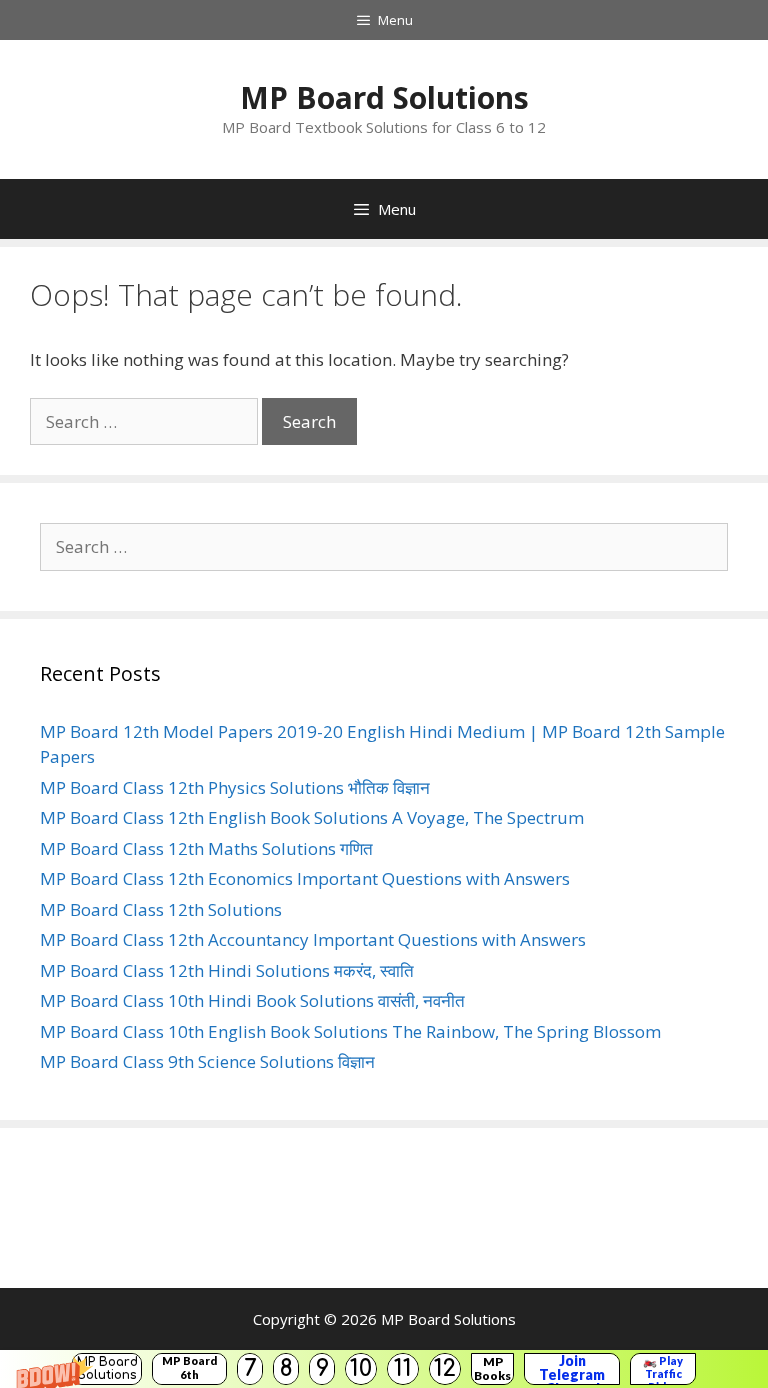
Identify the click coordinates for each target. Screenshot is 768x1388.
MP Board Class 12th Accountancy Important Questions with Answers (313, 939)
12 (445, 1368)
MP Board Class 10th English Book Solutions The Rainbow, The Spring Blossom (350, 1031)
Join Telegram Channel (572, 1369)
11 (403, 1368)
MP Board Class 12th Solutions (161, 909)
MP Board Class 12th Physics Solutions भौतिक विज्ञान (235, 787)
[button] (384, 1369)
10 (361, 1368)
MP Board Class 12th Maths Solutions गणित (206, 848)
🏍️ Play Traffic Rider (663, 1369)
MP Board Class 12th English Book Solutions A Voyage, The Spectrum (312, 817)
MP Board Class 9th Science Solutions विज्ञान (207, 1061)
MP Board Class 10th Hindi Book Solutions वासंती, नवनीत (252, 1000)
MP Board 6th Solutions (189, 1369)
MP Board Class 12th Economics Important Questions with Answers (305, 878)
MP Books (492, 1368)
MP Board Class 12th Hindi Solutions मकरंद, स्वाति (227, 970)
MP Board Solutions (107, 1368)
